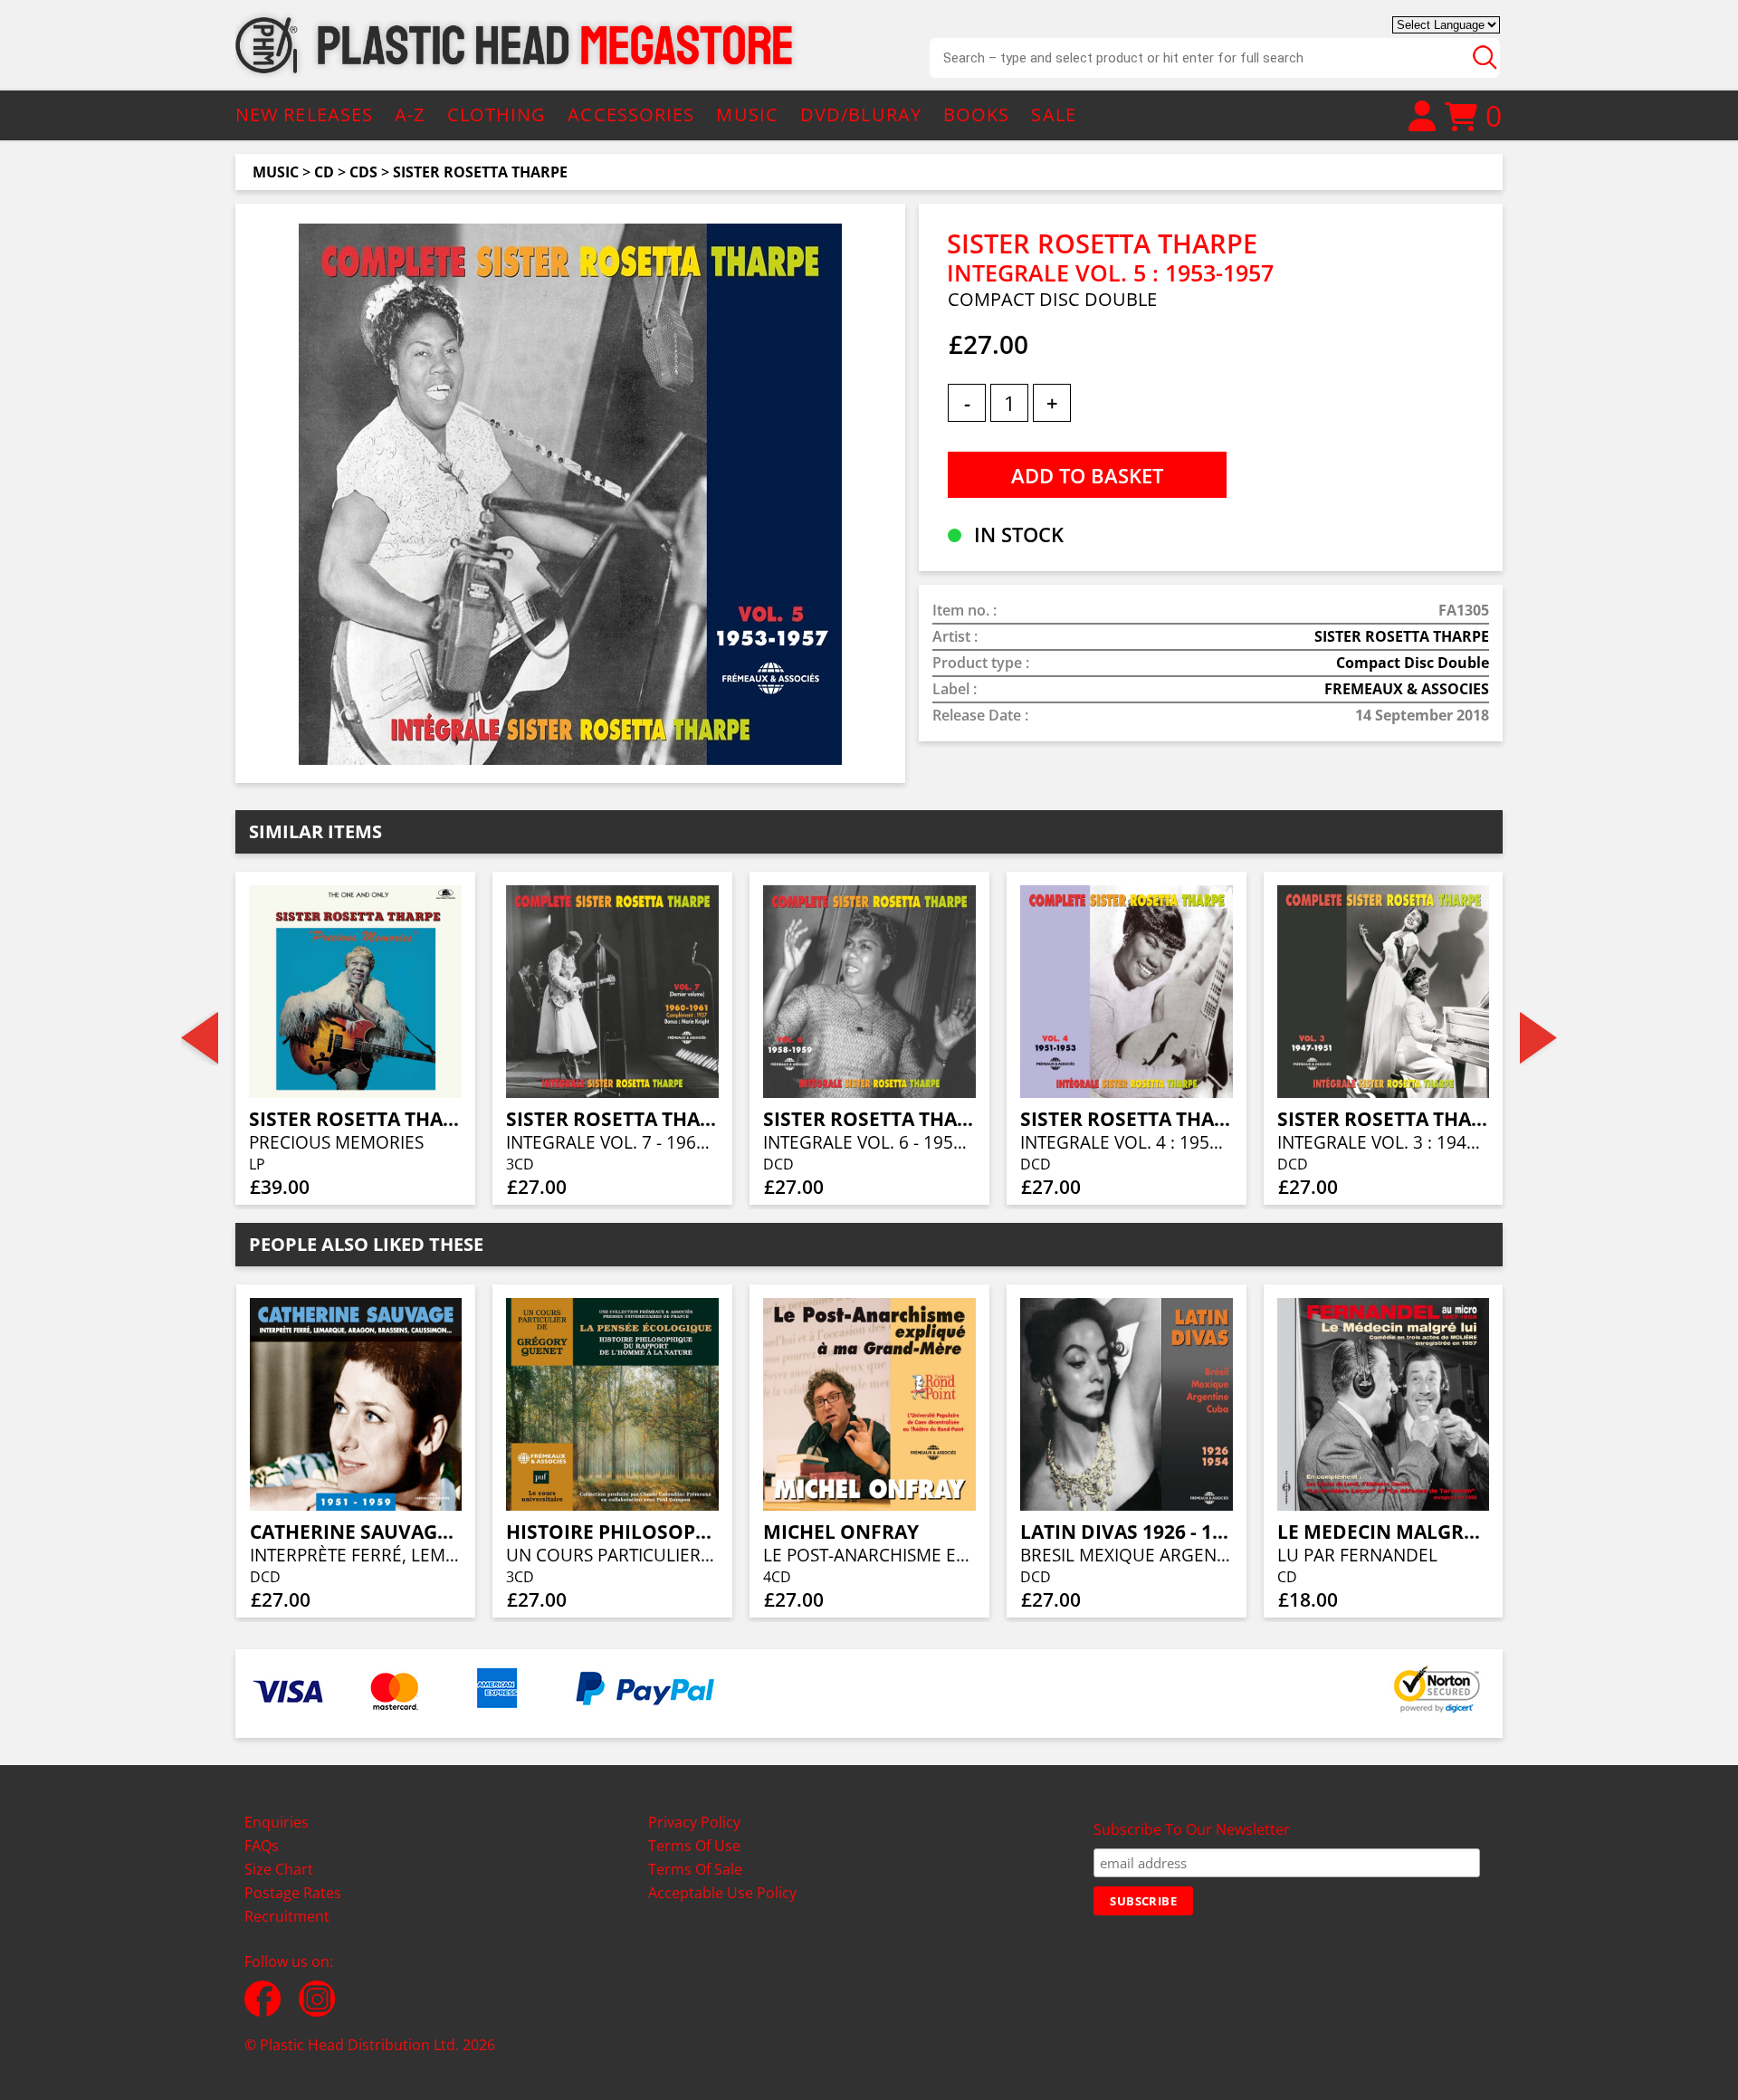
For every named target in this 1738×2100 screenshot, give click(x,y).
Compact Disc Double (1413, 663)
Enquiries (277, 1822)
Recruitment (287, 1916)
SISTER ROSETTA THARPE (480, 172)
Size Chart (279, 1869)
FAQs (262, 1846)
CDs (363, 172)
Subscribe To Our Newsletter (1192, 1829)
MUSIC (747, 115)
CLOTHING (497, 115)
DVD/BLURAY (861, 115)
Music (276, 172)
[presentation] (200, 1038)
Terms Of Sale (695, 1869)
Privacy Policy (694, 1822)
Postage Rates (293, 1893)
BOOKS (977, 115)
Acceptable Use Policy (722, 1893)
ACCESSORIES (631, 115)
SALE (1053, 115)
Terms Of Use (694, 1846)
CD (324, 172)
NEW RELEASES (304, 115)
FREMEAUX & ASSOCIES (1407, 689)
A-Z (410, 115)
